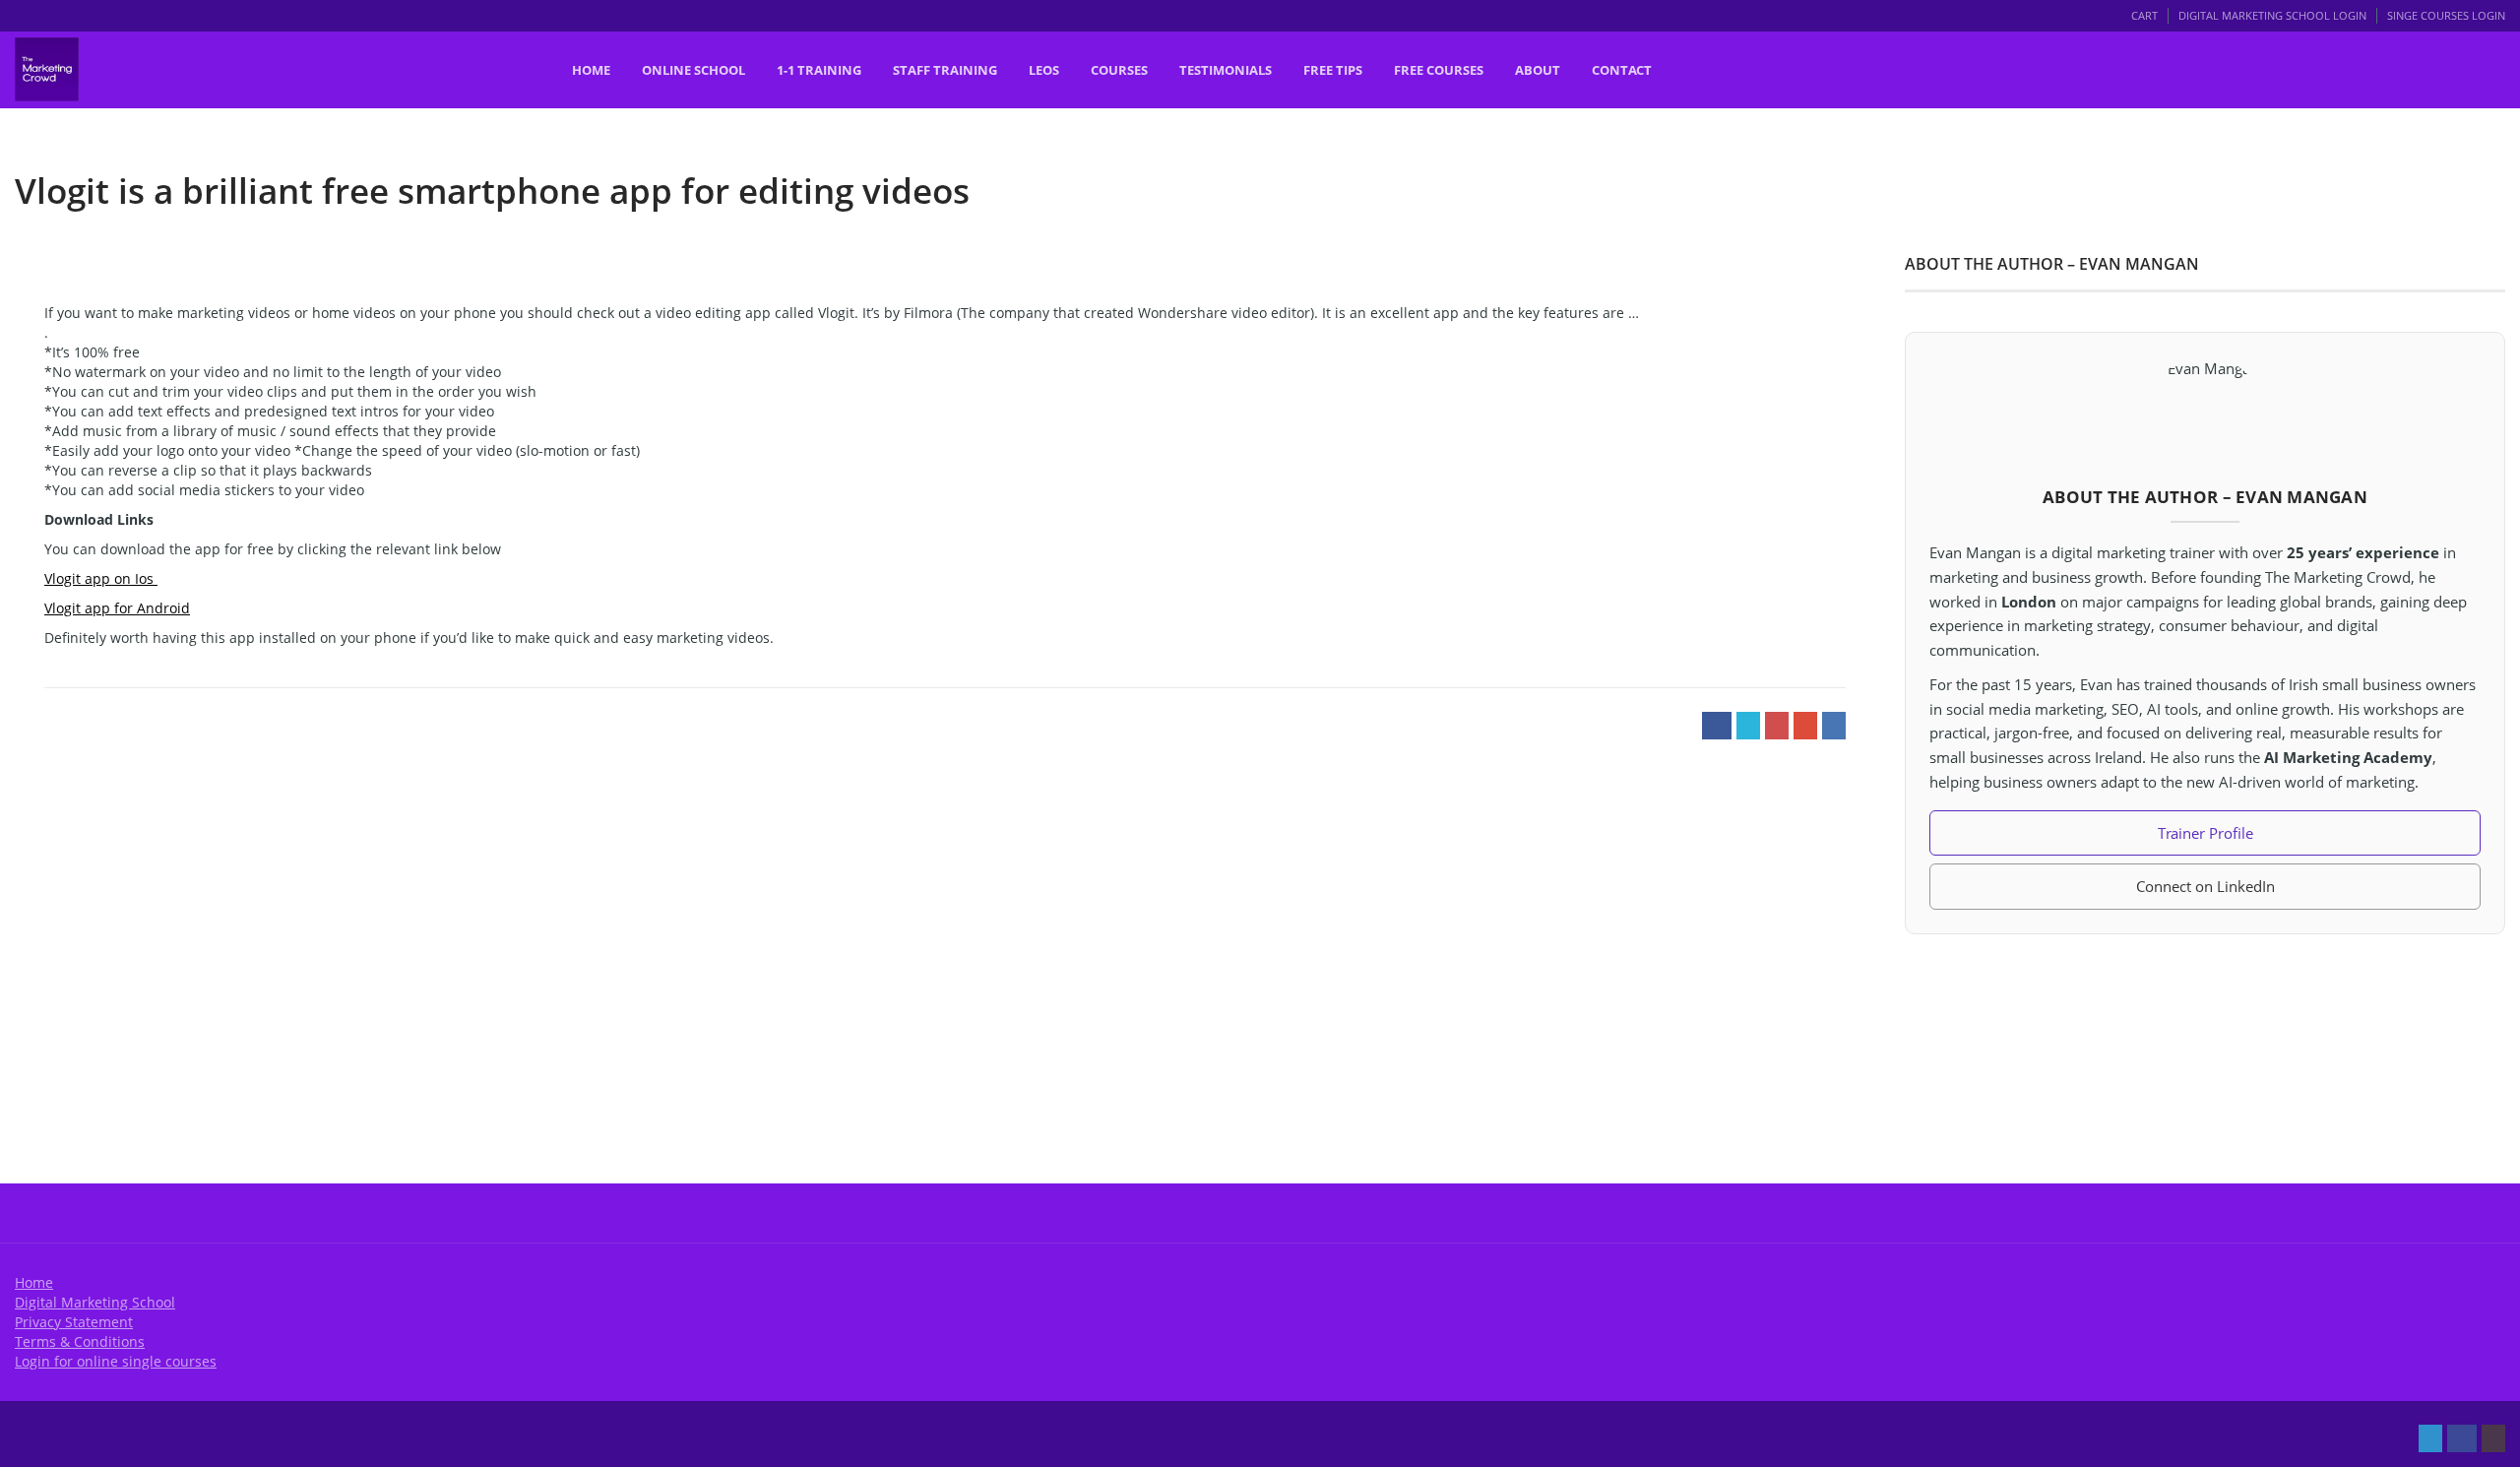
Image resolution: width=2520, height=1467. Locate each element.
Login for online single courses (116, 1361)
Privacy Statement (74, 1322)
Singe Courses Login (2446, 15)
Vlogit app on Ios (101, 578)
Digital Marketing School (95, 1302)
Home (34, 1282)
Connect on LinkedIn (2205, 886)
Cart (2144, 15)
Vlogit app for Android (117, 608)
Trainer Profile (2205, 833)
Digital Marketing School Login (2272, 15)
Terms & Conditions (80, 1341)
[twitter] (2430, 1438)
